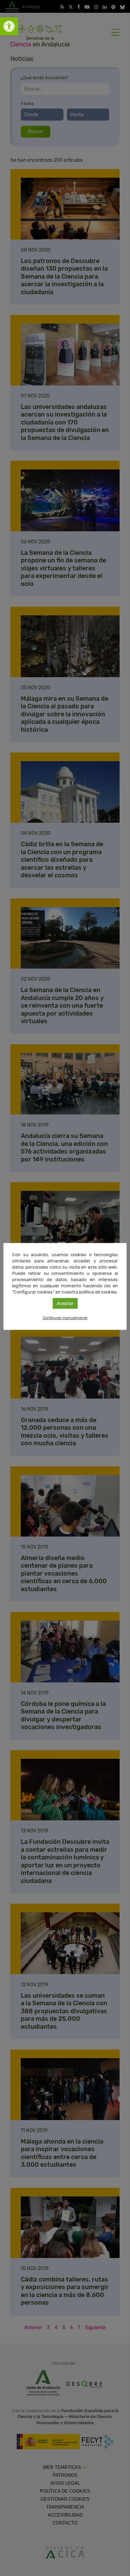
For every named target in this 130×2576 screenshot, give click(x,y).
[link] (9, 26)
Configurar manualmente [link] (65, 1318)
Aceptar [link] (65, 1303)
